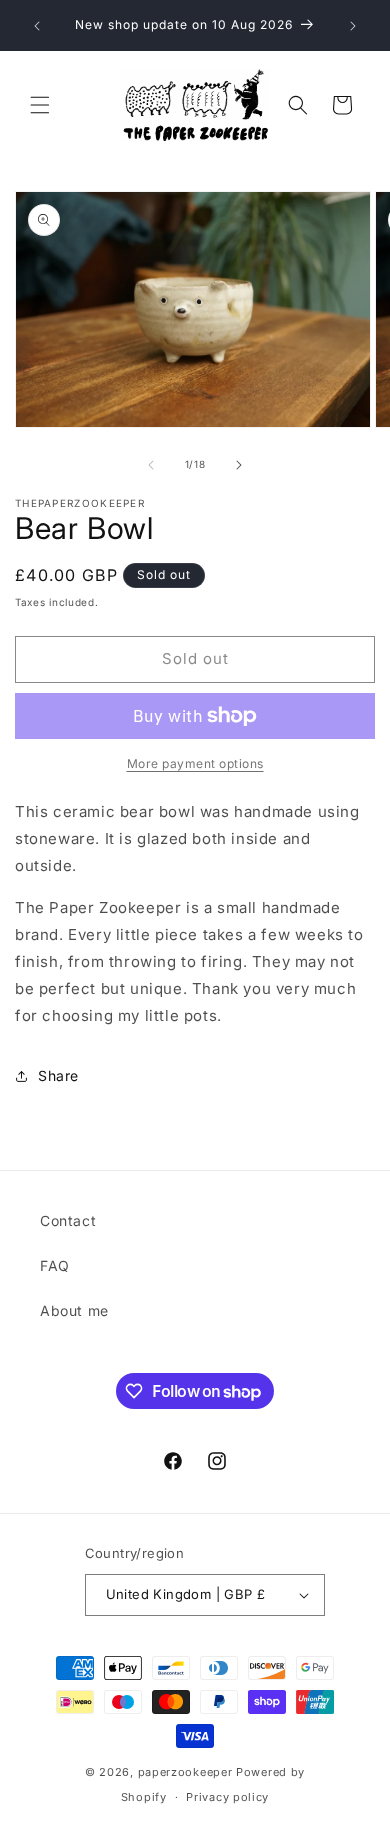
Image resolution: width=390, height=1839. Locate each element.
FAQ (55, 1265)
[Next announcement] (353, 26)
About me (74, 1310)
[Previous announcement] (37, 26)
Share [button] (58, 1075)
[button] (40, 105)
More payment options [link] (195, 763)
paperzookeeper (185, 1772)
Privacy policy (227, 1797)
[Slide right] (239, 465)
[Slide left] (151, 465)
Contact (68, 1220)
